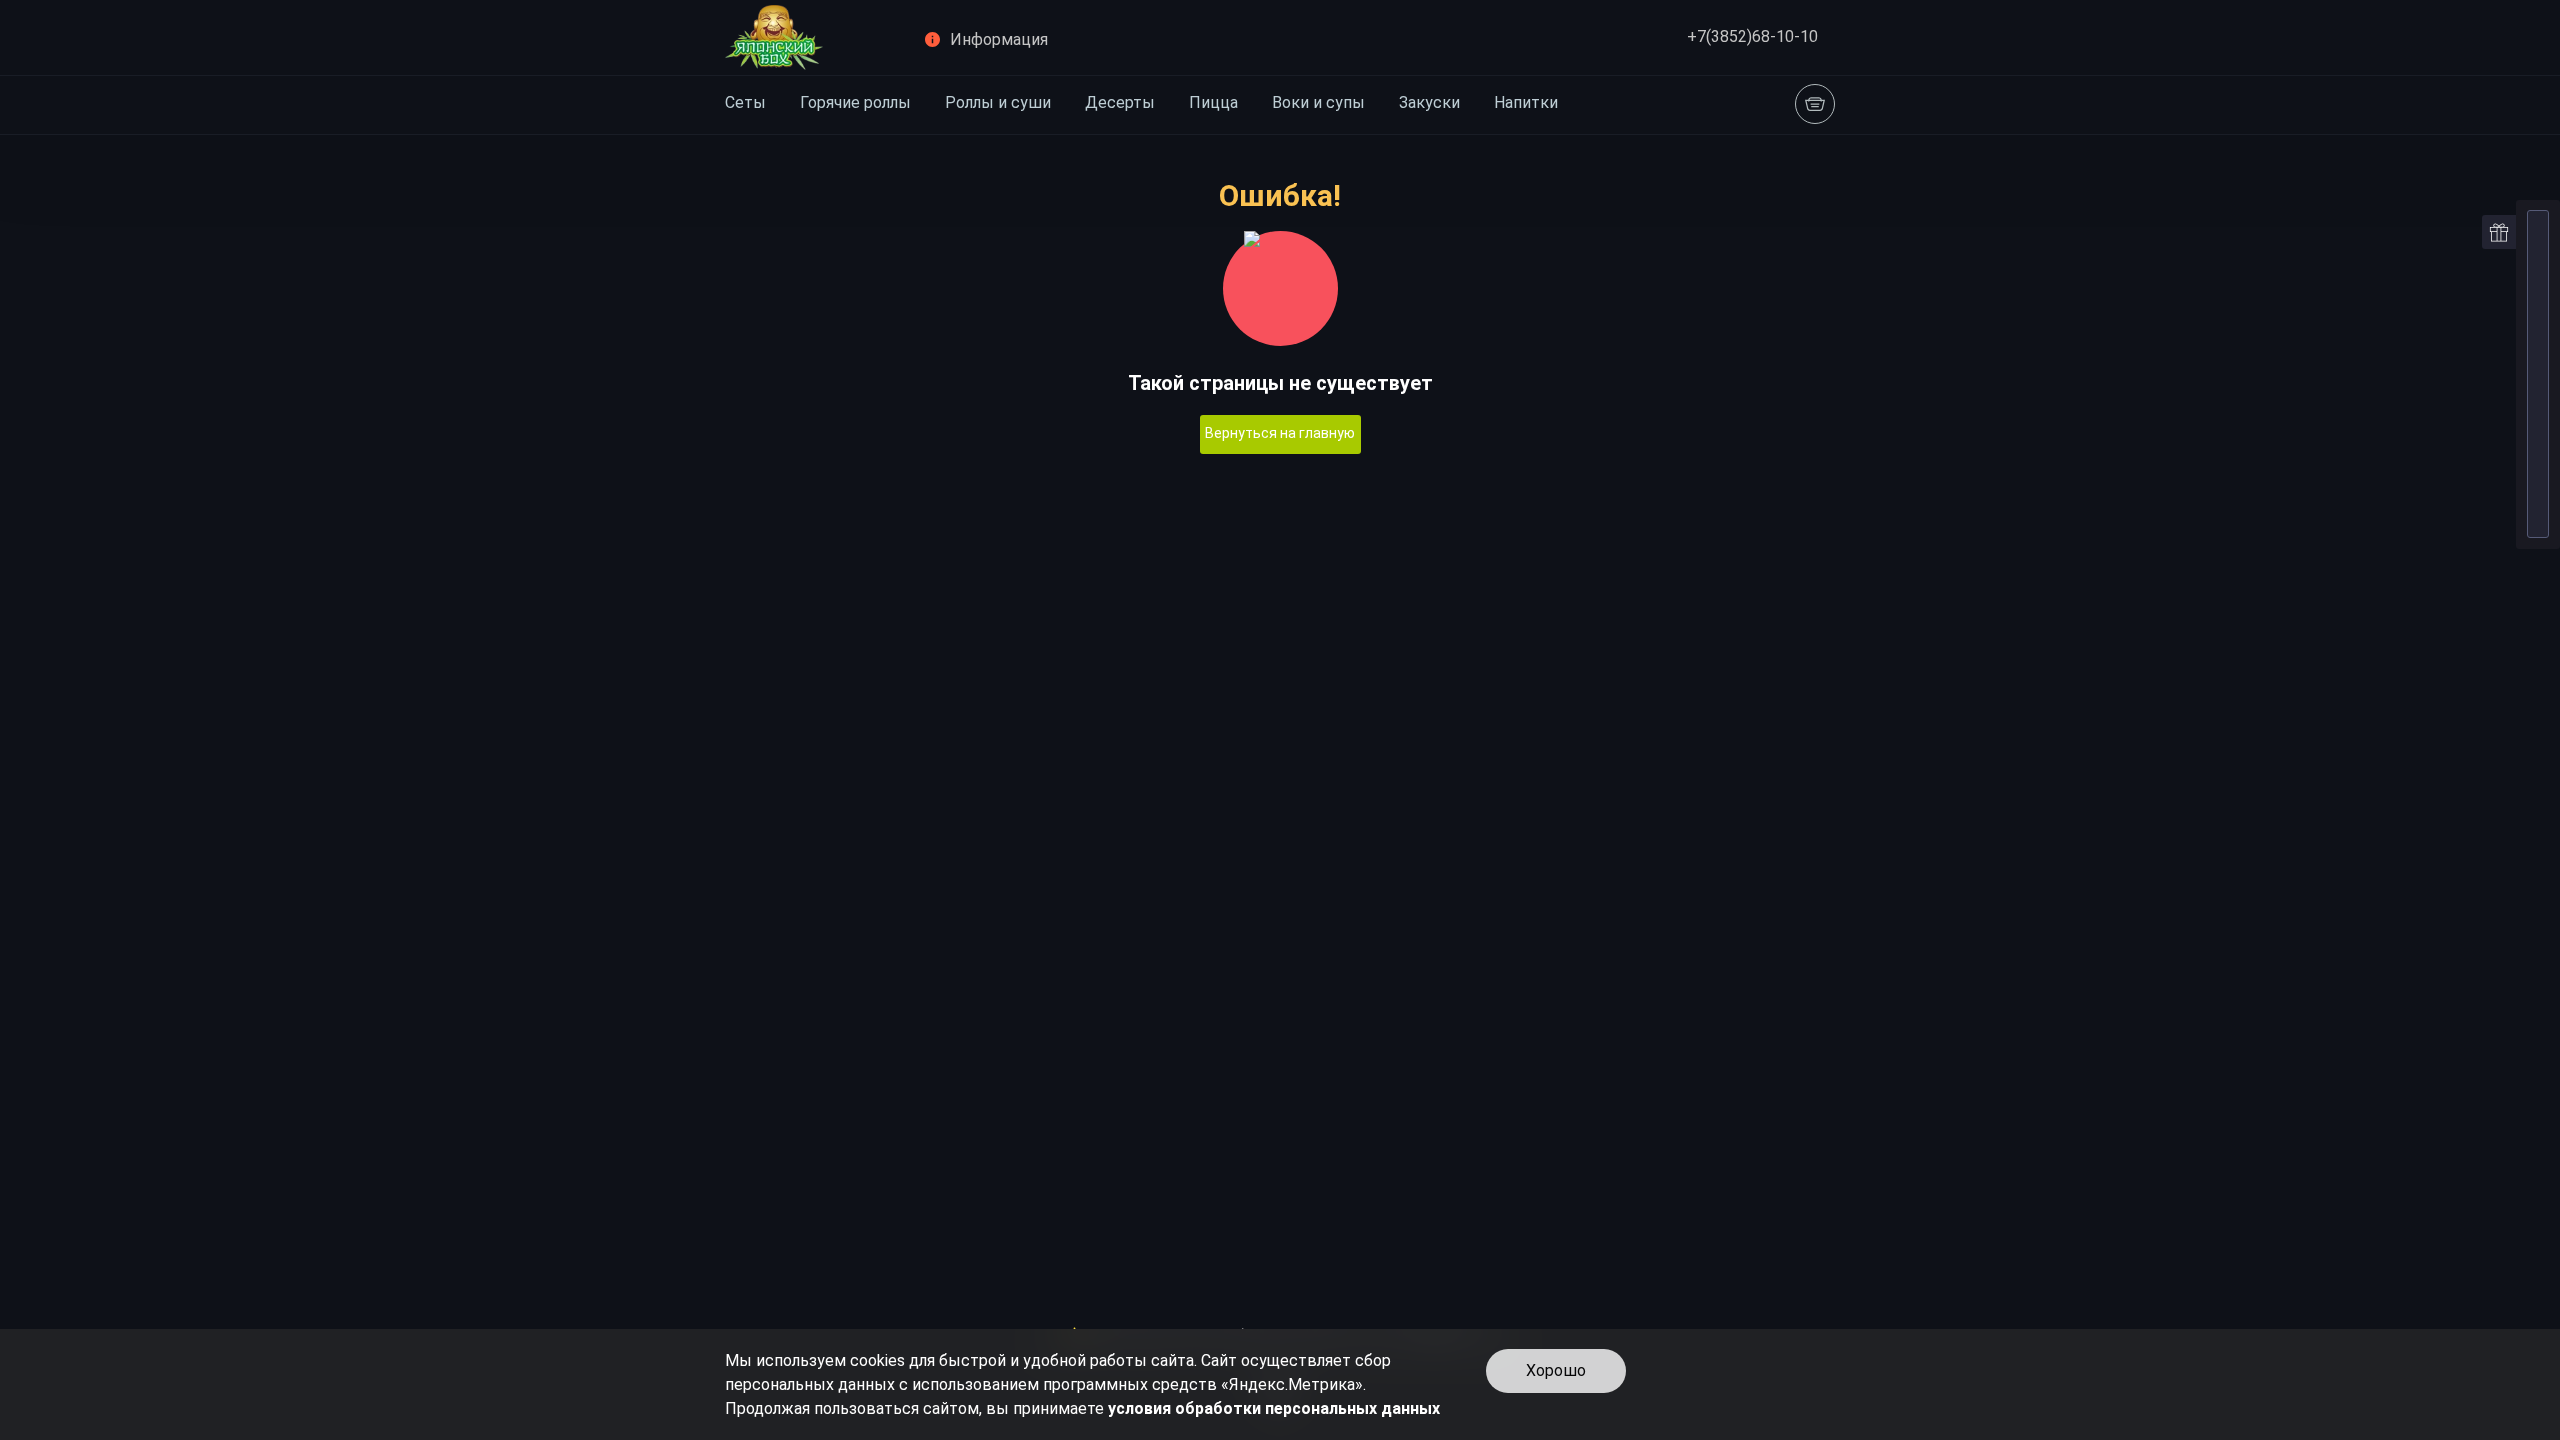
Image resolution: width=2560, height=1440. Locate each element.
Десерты (1120, 102)
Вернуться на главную (1280, 433)
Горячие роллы (855, 102)
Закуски (1429, 102)
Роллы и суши (998, 102)
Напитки (1526, 102)
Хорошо (1556, 1370)
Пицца (1213, 102)
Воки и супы (1318, 102)
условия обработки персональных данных (1274, 1408)
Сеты (745, 102)
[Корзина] (1815, 104)
